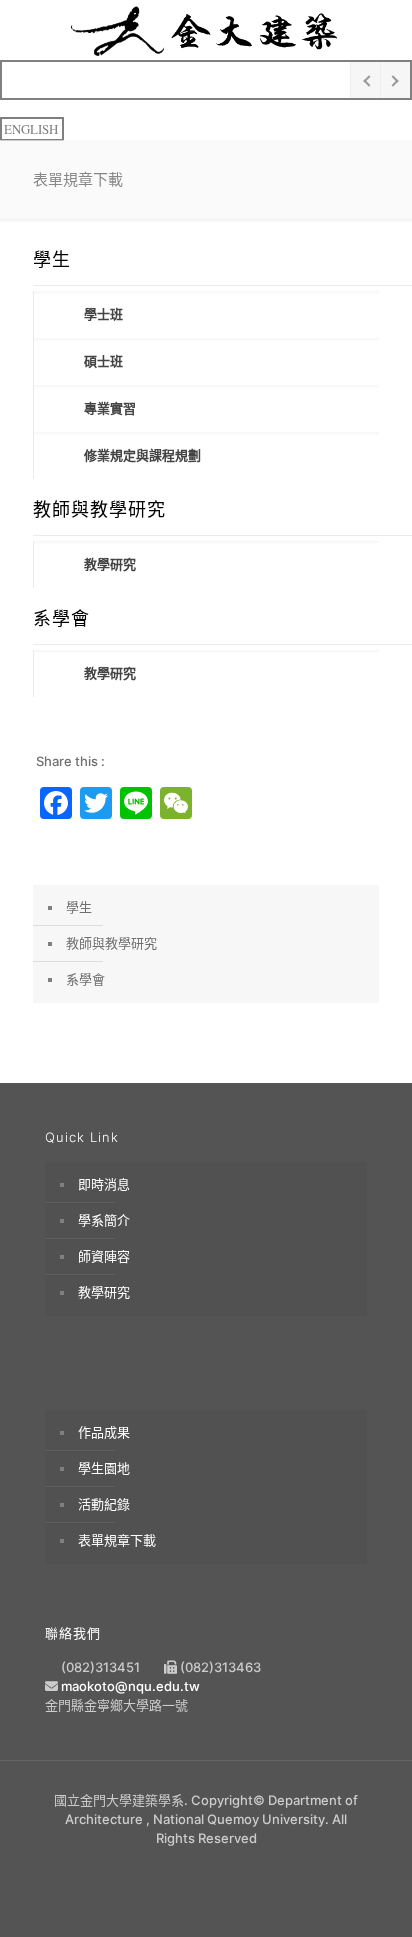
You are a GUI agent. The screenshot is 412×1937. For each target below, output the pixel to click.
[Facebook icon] (206, 1866)
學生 (79, 907)
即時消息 (104, 1184)
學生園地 (104, 1468)
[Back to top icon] (369, 1894)
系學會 (85, 979)
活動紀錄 (104, 1504)
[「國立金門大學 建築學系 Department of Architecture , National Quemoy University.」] (206, 30)
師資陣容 (104, 1256)
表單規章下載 (117, 1540)
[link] (206, 314)
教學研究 (104, 1292)
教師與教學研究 (111, 943)
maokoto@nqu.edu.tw (130, 1686)
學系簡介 (104, 1220)
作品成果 (104, 1432)
